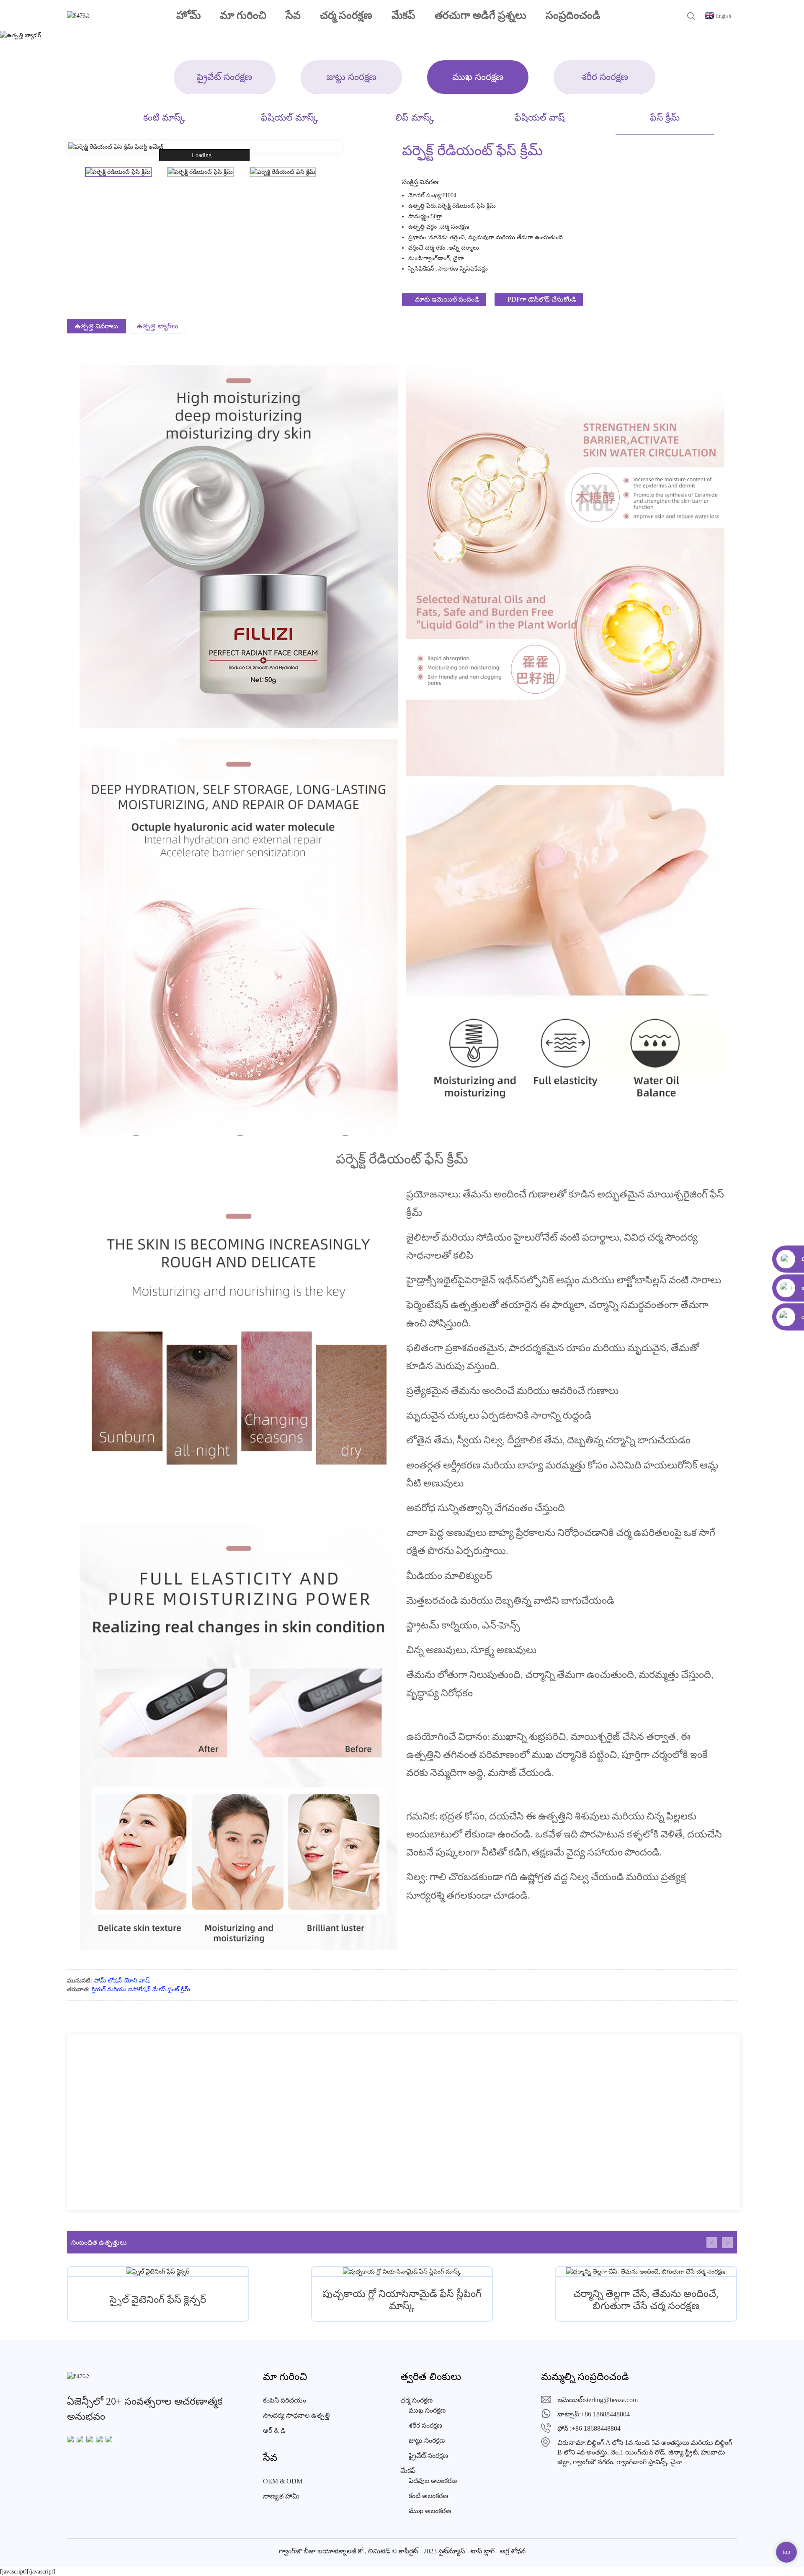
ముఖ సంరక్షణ (478, 77)
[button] (712, 2243)
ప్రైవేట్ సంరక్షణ (224, 77)
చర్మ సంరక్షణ (346, 15)
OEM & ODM (283, 2481)
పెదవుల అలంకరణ (433, 2481)
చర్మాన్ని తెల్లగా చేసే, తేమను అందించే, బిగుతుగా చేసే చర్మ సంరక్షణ (646, 2300)
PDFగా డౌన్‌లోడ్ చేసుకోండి (542, 299)
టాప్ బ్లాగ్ (482, 2551)
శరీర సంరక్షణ (605, 77)
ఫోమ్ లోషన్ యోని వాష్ (122, 1981)
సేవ (293, 15)
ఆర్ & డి (274, 2430)
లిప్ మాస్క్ (415, 117)
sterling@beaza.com (611, 2400)
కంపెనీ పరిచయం (285, 2400)
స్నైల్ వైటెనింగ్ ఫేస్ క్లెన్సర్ (158, 2300)
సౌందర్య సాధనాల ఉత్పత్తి (296, 2415)
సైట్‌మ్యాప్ (452, 2551)
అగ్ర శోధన (513, 2551)
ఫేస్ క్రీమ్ (665, 117)
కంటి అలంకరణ (428, 2496)
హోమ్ (188, 15)
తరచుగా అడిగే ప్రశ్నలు (481, 15)
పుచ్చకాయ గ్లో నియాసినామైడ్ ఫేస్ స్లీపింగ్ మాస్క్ (402, 2300)
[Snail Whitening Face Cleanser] (158, 2271)
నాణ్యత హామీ (281, 2496)
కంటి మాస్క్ (164, 117)
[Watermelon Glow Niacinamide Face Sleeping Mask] (402, 2271)
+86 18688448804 (605, 2414)
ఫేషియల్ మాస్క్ (290, 117)
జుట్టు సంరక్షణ (351, 77)
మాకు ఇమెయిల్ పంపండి (447, 299)
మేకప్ (403, 15)
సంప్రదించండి (573, 15)
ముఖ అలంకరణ (430, 2511)
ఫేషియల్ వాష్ (540, 117)
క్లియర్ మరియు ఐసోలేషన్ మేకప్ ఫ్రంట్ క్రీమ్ (141, 1989)
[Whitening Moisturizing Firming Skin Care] (646, 2271)
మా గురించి (243, 15)
